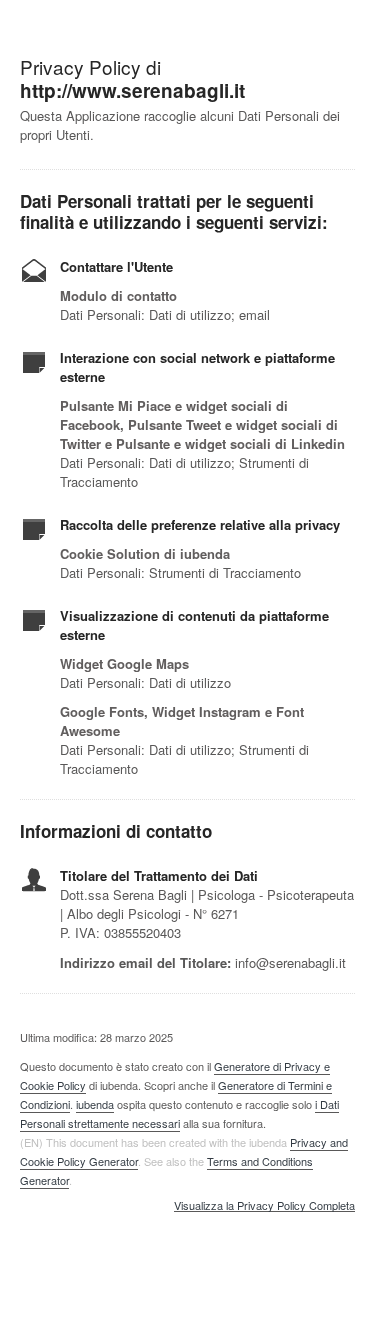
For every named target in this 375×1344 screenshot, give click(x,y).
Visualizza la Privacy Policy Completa (264, 1206)
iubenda (95, 1104)
